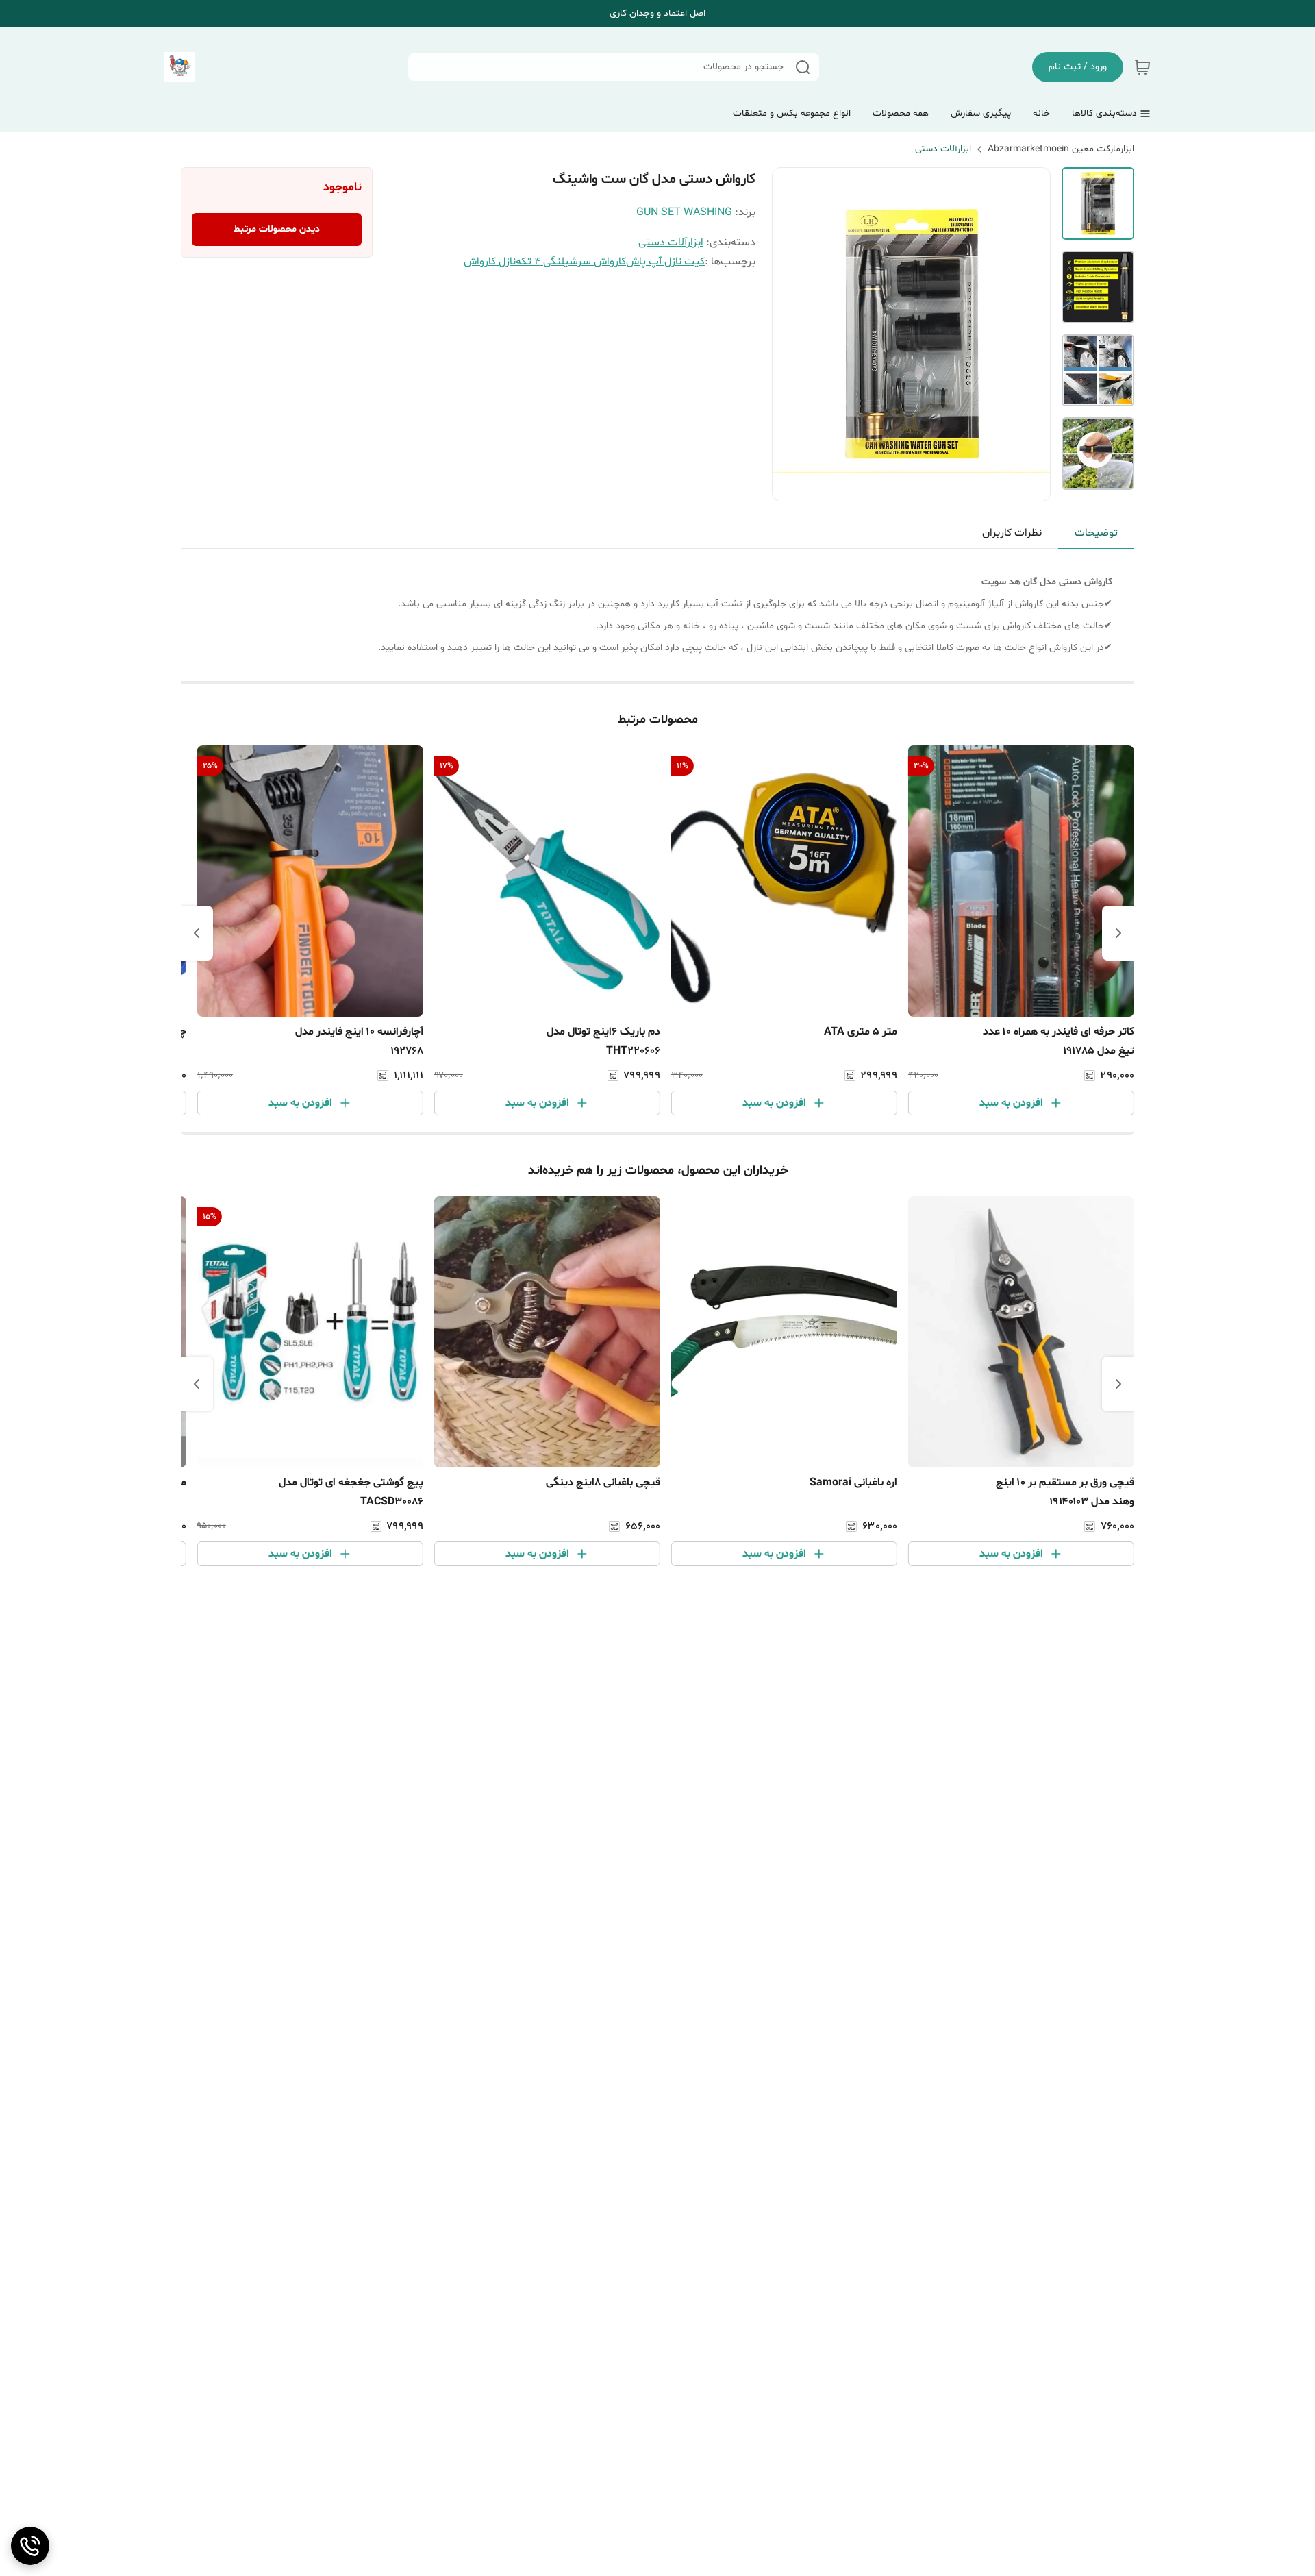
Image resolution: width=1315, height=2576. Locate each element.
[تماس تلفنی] (30, 2546)
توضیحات (1096, 533)
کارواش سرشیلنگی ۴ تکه (571, 262)
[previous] (1118, 933)
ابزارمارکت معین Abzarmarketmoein (1061, 149)
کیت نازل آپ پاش (665, 262)
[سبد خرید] (1142, 67)
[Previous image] (792, 334)
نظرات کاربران (1012, 533)
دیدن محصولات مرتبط (277, 229)
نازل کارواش (490, 262)
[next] (197, 933)
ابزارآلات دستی (943, 149)
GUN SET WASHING (684, 212)
